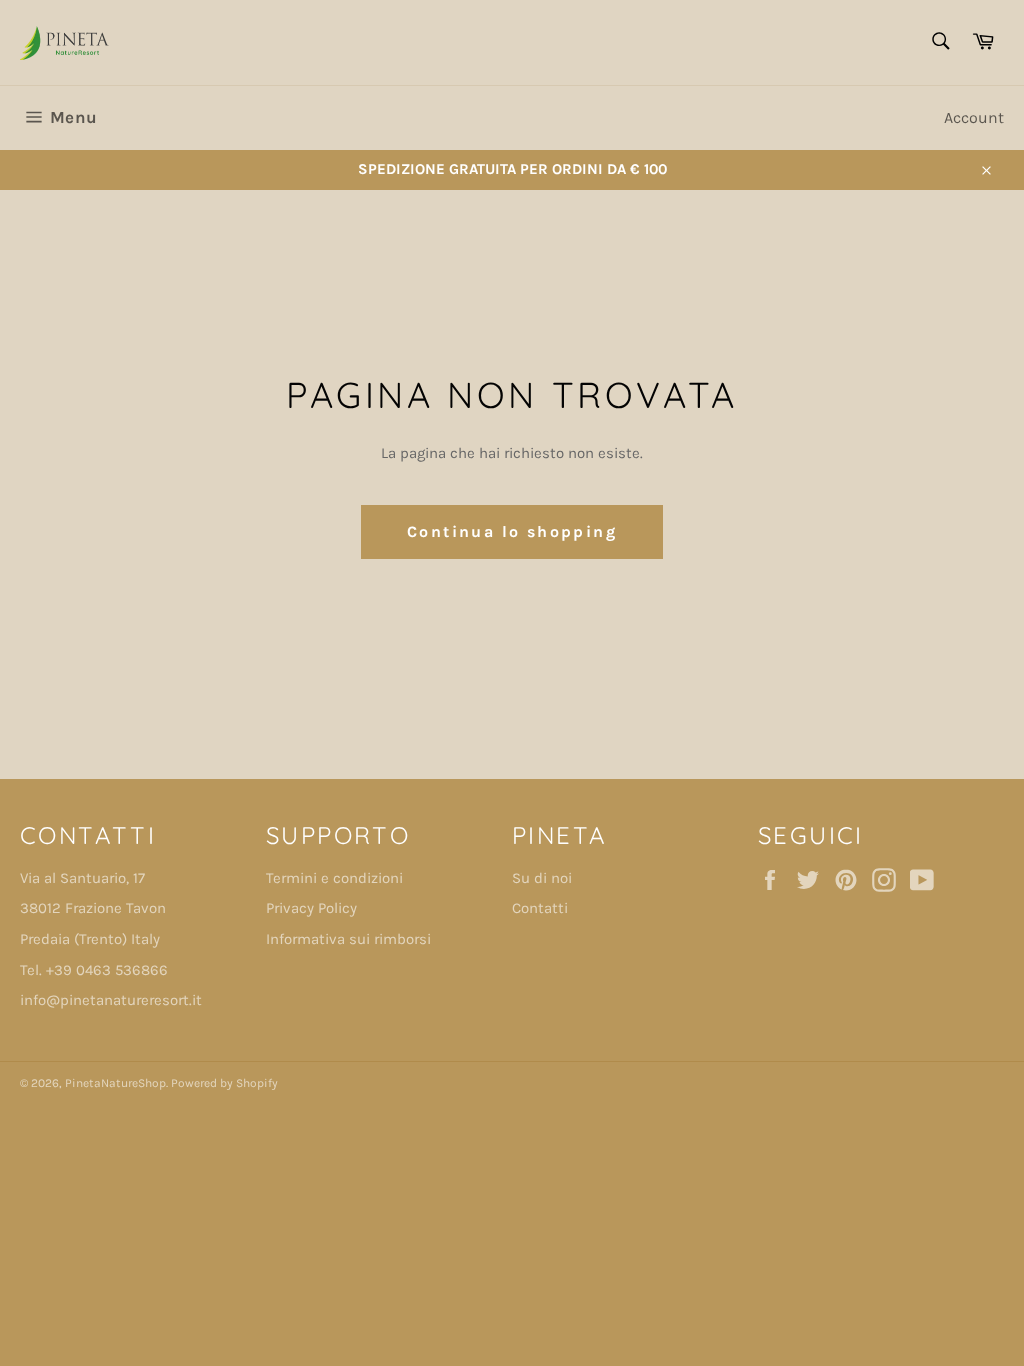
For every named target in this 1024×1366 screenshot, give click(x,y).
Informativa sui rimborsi (348, 939)
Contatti (540, 908)
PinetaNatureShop (115, 1083)
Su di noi (542, 878)
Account (974, 117)
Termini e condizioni (334, 878)
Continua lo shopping (512, 531)
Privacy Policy (311, 908)
